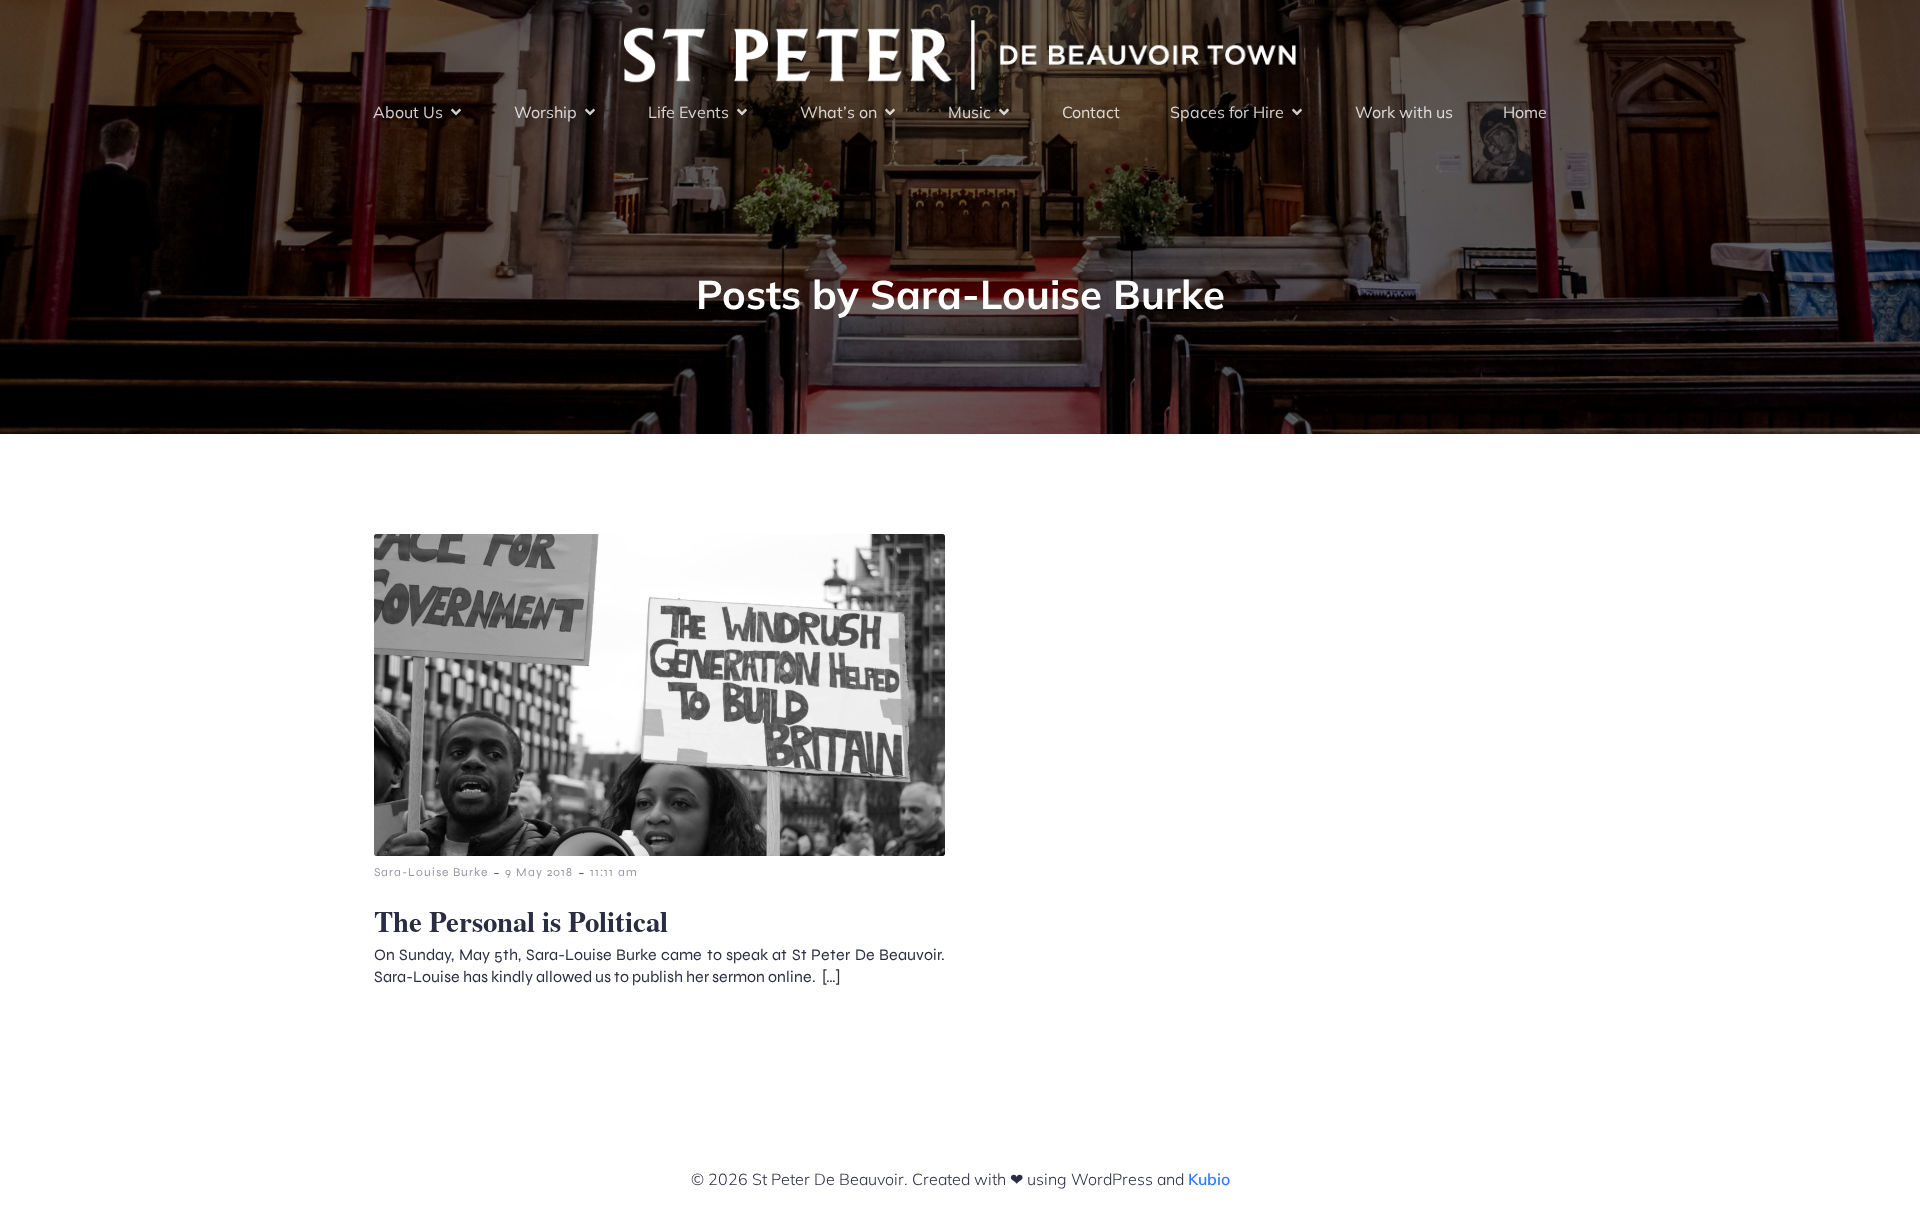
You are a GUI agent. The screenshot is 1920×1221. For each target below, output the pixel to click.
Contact (1091, 112)
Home (1525, 112)
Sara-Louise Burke (431, 872)
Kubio (1209, 1179)
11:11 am (614, 872)
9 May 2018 (539, 872)
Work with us (1404, 112)
